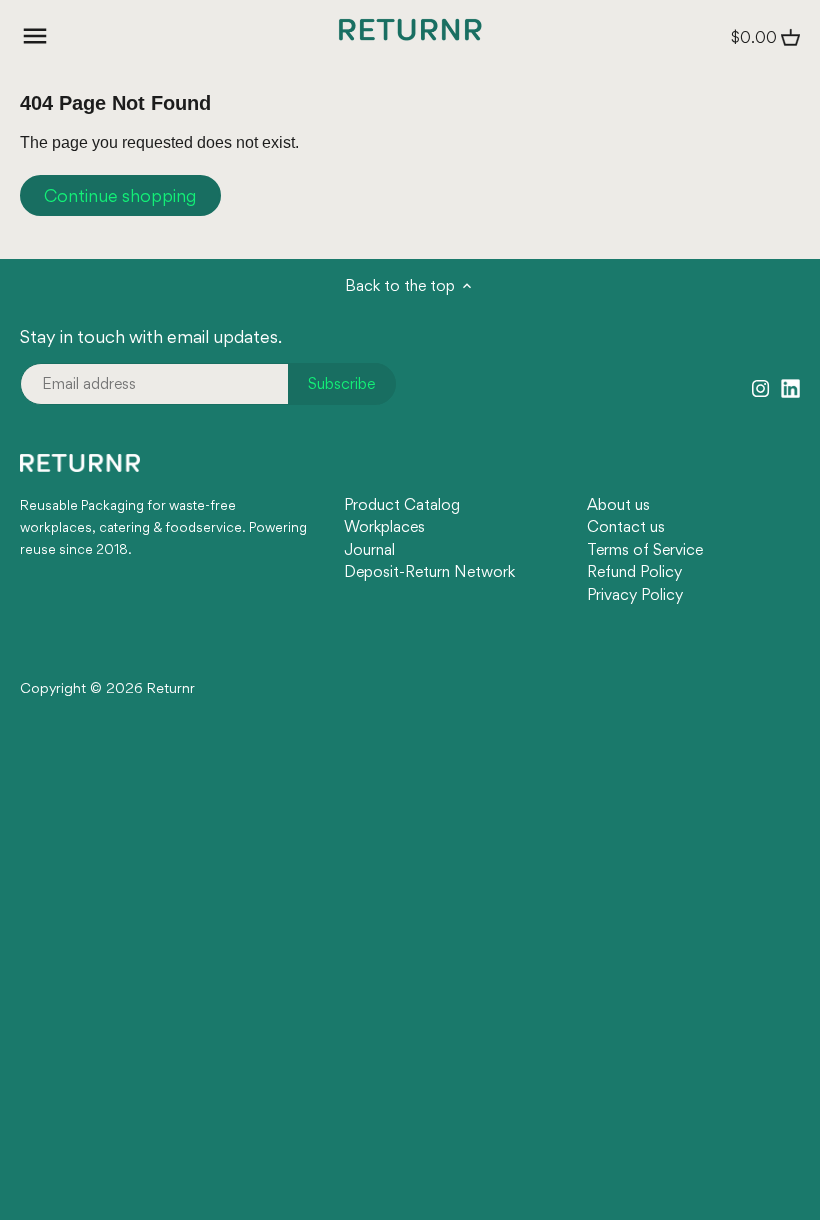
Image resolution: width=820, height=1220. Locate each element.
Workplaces (384, 526)
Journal (369, 549)
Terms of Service (645, 549)
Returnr (171, 688)
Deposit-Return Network (429, 571)
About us (618, 504)
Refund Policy (634, 571)
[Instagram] (760, 386)
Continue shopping (120, 195)
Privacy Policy (635, 594)
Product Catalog (402, 504)
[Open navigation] (35, 36)
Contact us (626, 526)
